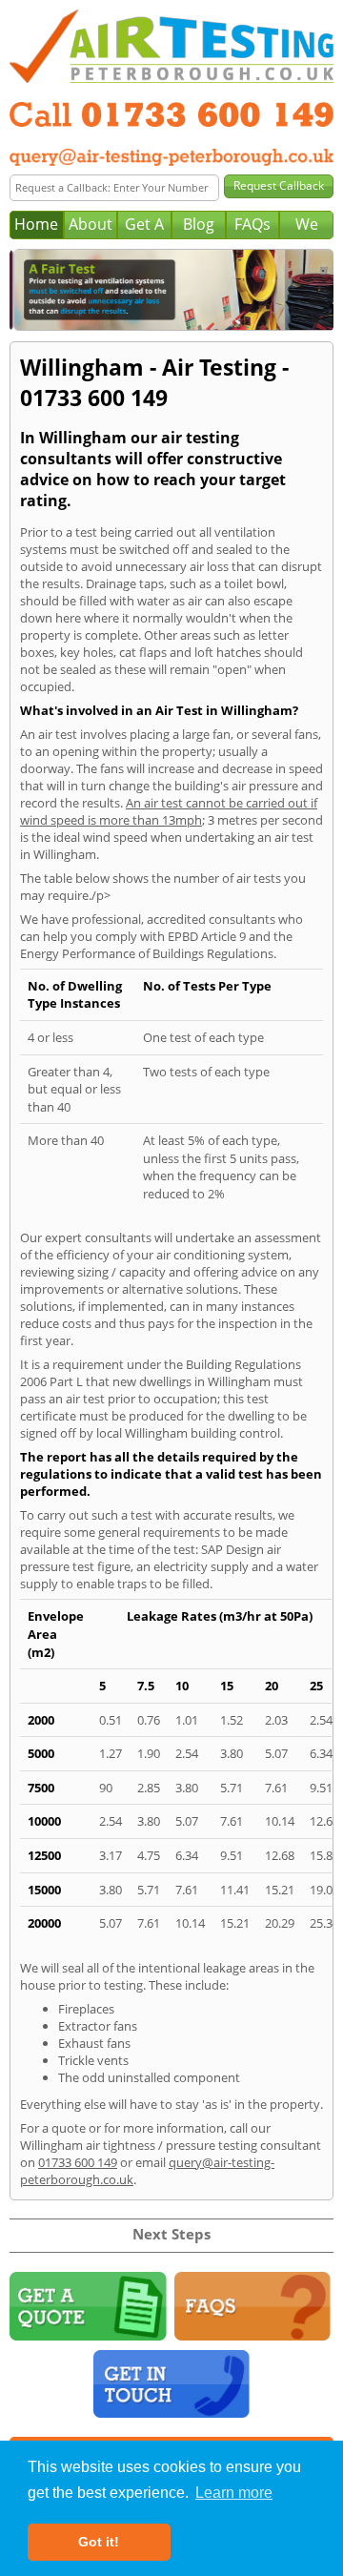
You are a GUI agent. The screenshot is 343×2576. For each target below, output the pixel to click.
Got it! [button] (99, 2542)
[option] (171, 290)
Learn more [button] (234, 2493)
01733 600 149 (78, 2162)
